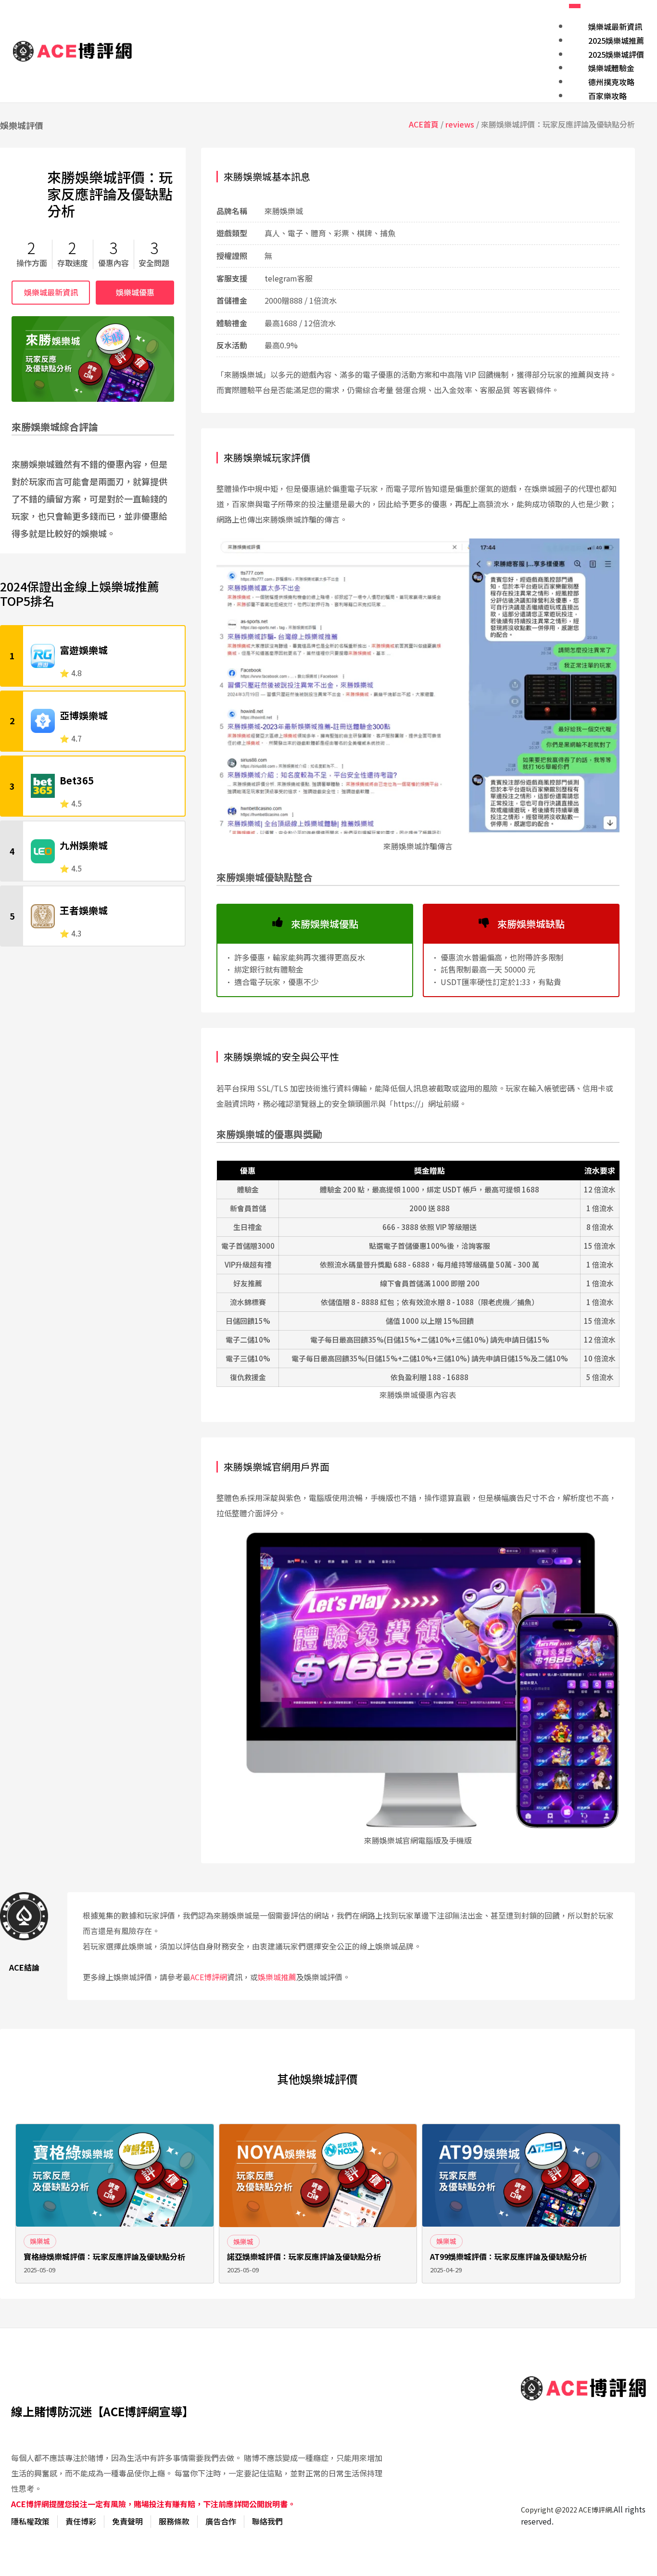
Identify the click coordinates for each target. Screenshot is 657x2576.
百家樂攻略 (607, 96)
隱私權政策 (30, 2521)
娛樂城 (40, 2241)
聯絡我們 (267, 2521)
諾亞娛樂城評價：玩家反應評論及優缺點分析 (304, 2257)
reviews (460, 124)
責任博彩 (81, 2521)
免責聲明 (127, 2521)
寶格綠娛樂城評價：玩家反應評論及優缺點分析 (104, 2257)
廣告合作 (221, 2521)
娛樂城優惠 (135, 292)
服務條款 (174, 2521)
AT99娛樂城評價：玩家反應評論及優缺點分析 (508, 2257)
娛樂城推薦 (277, 1977)
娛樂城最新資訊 (51, 292)
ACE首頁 (424, 124)
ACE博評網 (209, 1977)
